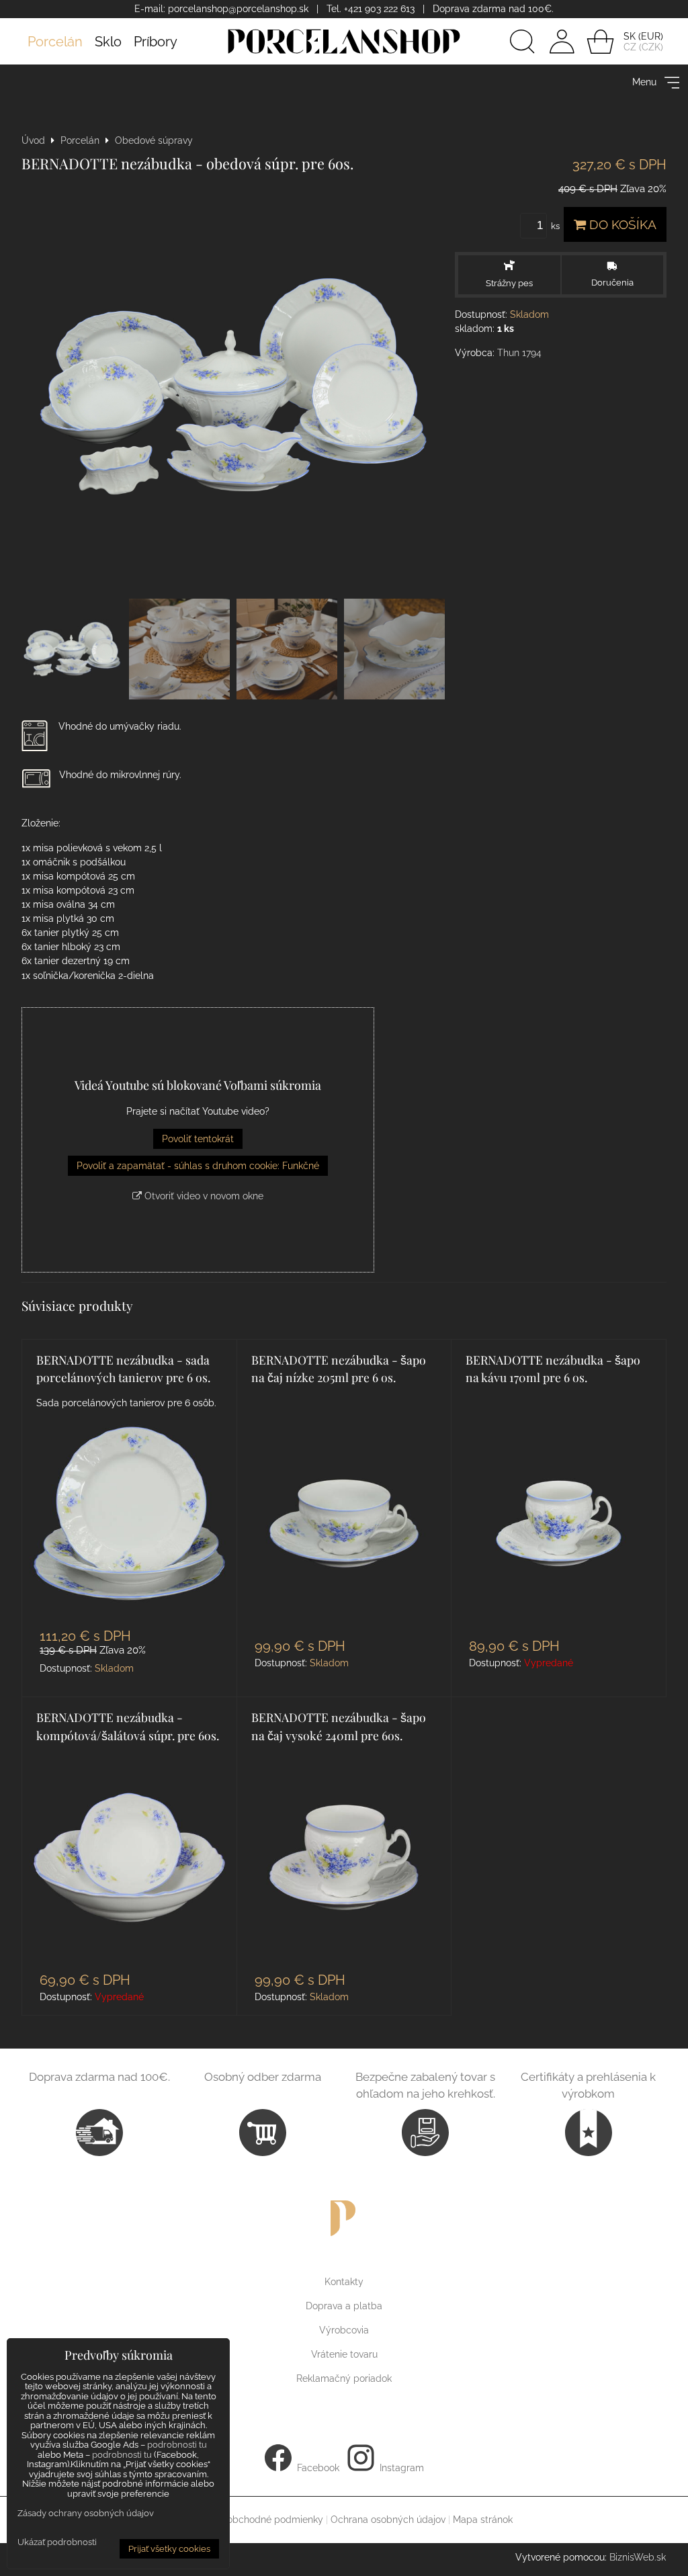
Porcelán (55, 42)
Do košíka (621, 224)
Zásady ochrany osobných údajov (86, 2513)
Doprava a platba (344, 2306)
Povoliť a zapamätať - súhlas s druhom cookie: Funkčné (198, 1166)
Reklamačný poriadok (344, 2378)
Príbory (156, 42)
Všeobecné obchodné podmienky (249, 2520)
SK (630, 36)
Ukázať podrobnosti (57, 2542)
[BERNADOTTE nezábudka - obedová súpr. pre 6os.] (233, 386)
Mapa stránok (483, 2520)
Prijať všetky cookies (169, 2549)
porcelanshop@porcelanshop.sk (238, 9)
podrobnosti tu (177, 2445)
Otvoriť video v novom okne (203, 1196)
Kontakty (344, 2282)
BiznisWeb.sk (638, 2557)
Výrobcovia (344, 2330)
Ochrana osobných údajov (388, 2520)
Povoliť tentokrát (198, 1139)
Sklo (108, 42)
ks (556, 226)
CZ (630, 47)
